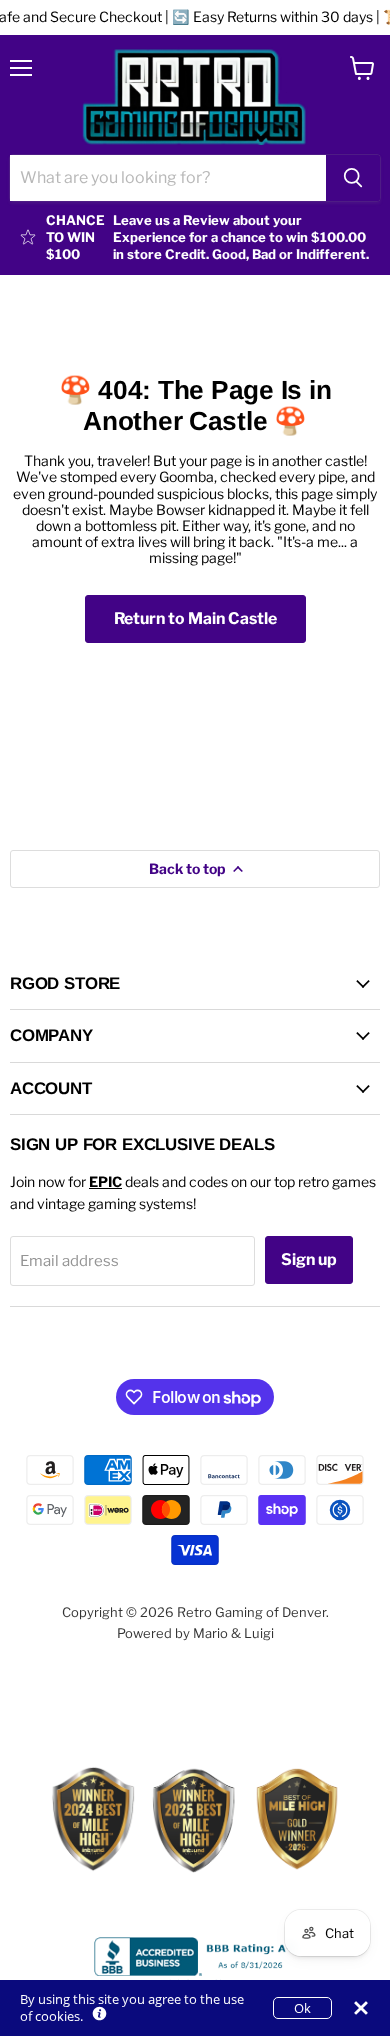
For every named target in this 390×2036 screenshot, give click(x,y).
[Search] (353, 178)
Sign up (309, 1259)
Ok (302, 2008)
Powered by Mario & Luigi (195, 1633)
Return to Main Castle (195, 618)
